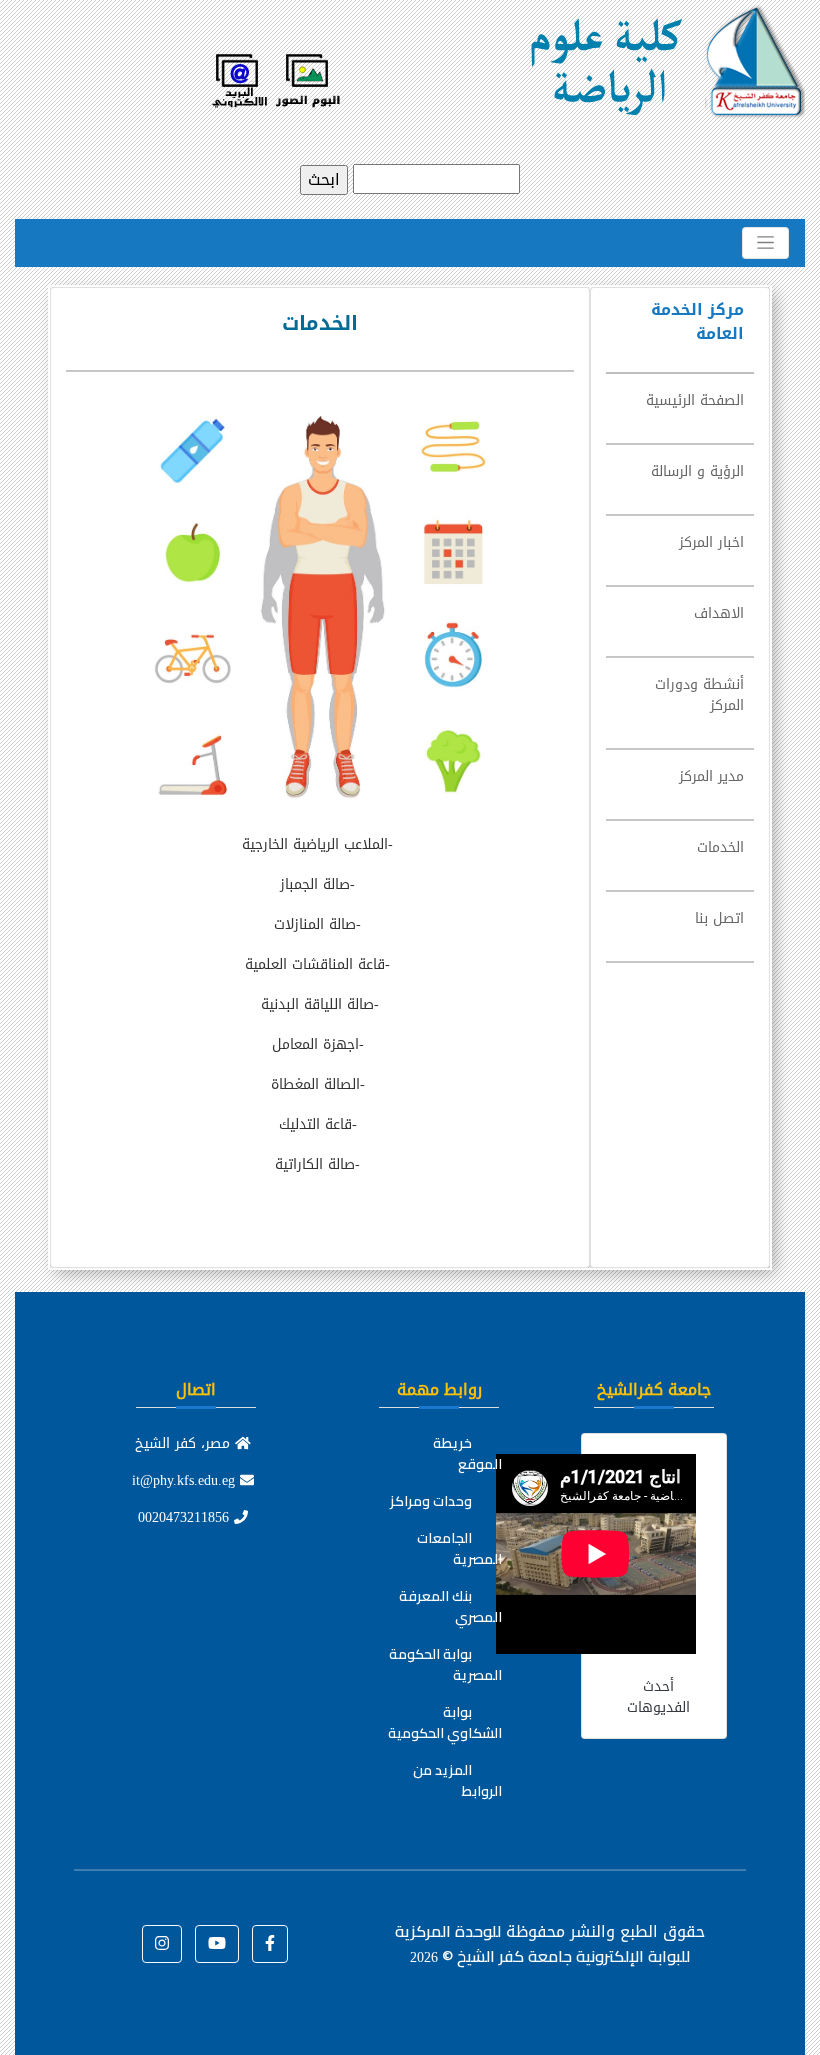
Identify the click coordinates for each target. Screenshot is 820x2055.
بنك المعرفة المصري (450, 1606)
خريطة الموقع (467, 1453)
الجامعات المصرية (459, 1548)
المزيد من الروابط (457, 1780)
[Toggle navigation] (765, 243)
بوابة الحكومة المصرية (445, 1664)
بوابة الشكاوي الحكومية (445, 1722)
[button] (270, 1944)
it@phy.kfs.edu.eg (186, 1480)
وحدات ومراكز (431, 1501)
